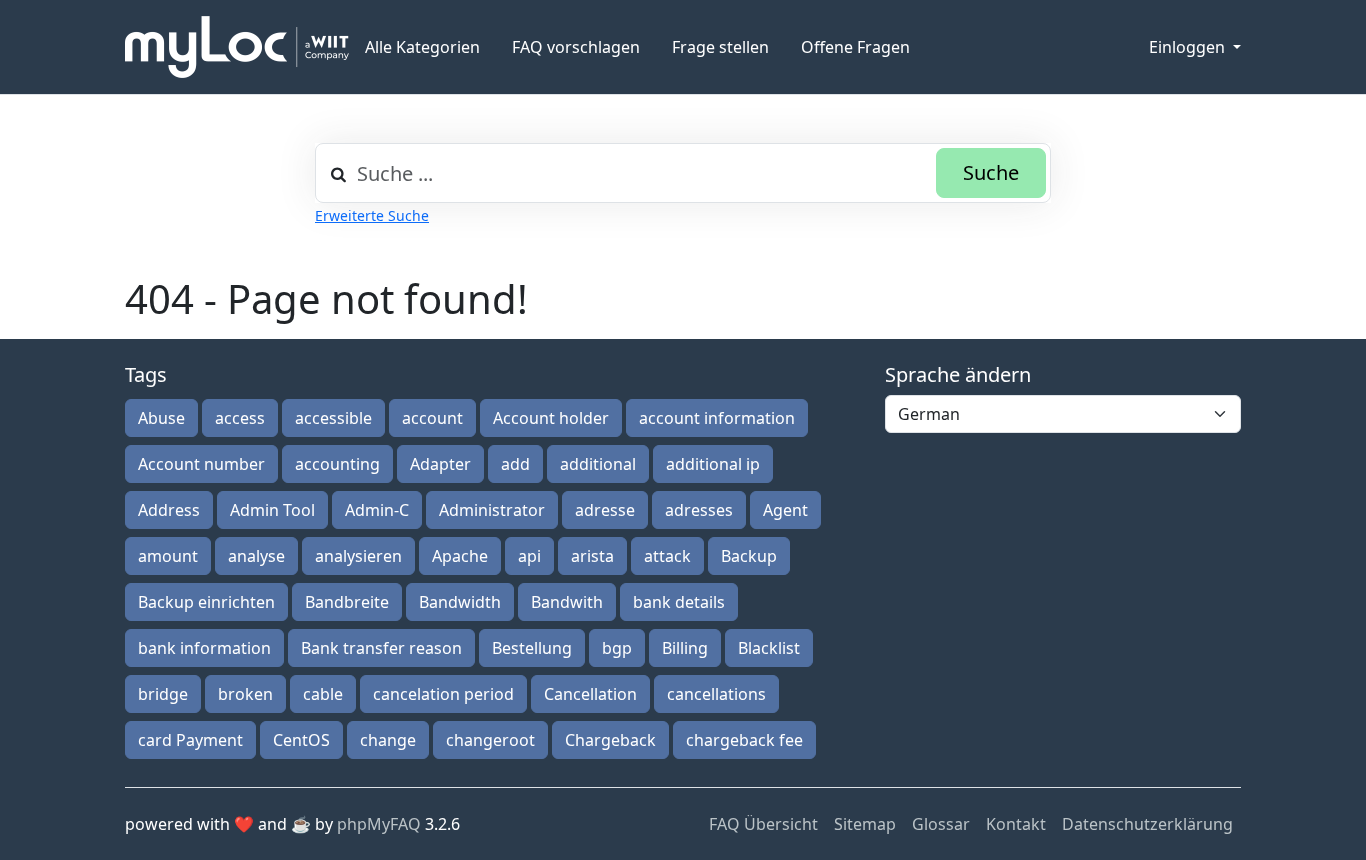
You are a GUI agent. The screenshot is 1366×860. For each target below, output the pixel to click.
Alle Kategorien (422, 47)
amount (168, 556)
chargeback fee (744, 740)
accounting (337, 464)
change (388, 740)
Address (169, 510)
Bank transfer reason (381, 648)
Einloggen (1189, 47)
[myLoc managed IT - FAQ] (237, 47)
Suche (991, 172)
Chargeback (610, 740)
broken (245, 694)
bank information (204, 648)
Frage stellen (720, 47)
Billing (685, 648)
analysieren (358, 556)
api (529, 556)
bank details (679, 602)
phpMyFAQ (379, 824)
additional (598, 464)
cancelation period (443, 694)
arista (592, 556)
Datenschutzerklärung (1147, 824)
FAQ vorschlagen (576, 47)
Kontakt (1016, 824)
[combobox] (683, 173)
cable (323, 694)
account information (717, 418)
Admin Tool (272, 510)
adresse (605, 510)
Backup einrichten (206, 602)
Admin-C (377, 510)
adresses (699, 510)
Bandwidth (460, 602)
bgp (617, 648)
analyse (256, 556)
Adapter (440, 464)
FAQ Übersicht (763, 824)
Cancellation (590, 694)
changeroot (490, 740)
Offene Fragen (855, 47)
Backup (749, 556)
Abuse (161, 418)
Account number (201, 464)
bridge (163, 694)
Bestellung (532, 648)
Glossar (941, 824)
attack (667, 556)
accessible (333, 418)
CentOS (301, 740)
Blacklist (769, 648)
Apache (460, 556)
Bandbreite (347, 602)
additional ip (713, 464)
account (432, 418)
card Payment (190, 740)
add (515, 464)
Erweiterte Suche (372, 215)
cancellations (716, 694)
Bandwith (567, 602)
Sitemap (865, 824)
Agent (785, 510)
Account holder (551, 418)
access (240, 418)
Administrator (492, 510)
